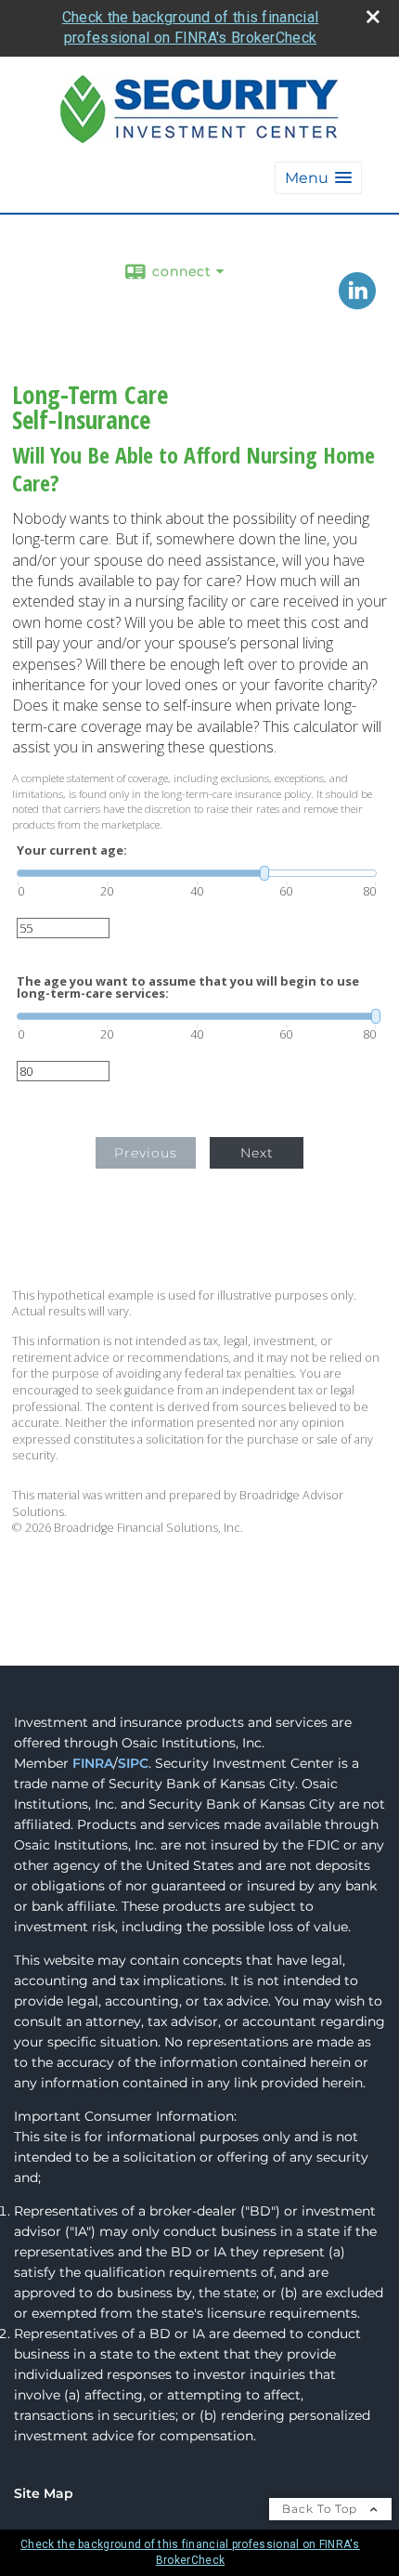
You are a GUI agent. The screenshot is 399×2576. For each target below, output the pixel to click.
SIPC (133, 1763)
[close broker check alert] (373, 17)
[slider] (197, 873)
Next (257, 1153)
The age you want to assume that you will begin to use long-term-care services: (188, 987)
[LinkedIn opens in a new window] (357, 303)
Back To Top (322, 2509)
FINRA (93, 1763)
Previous (146, 1153)
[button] (318, 178)
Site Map (44, 2493)
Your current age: (72, 850)
